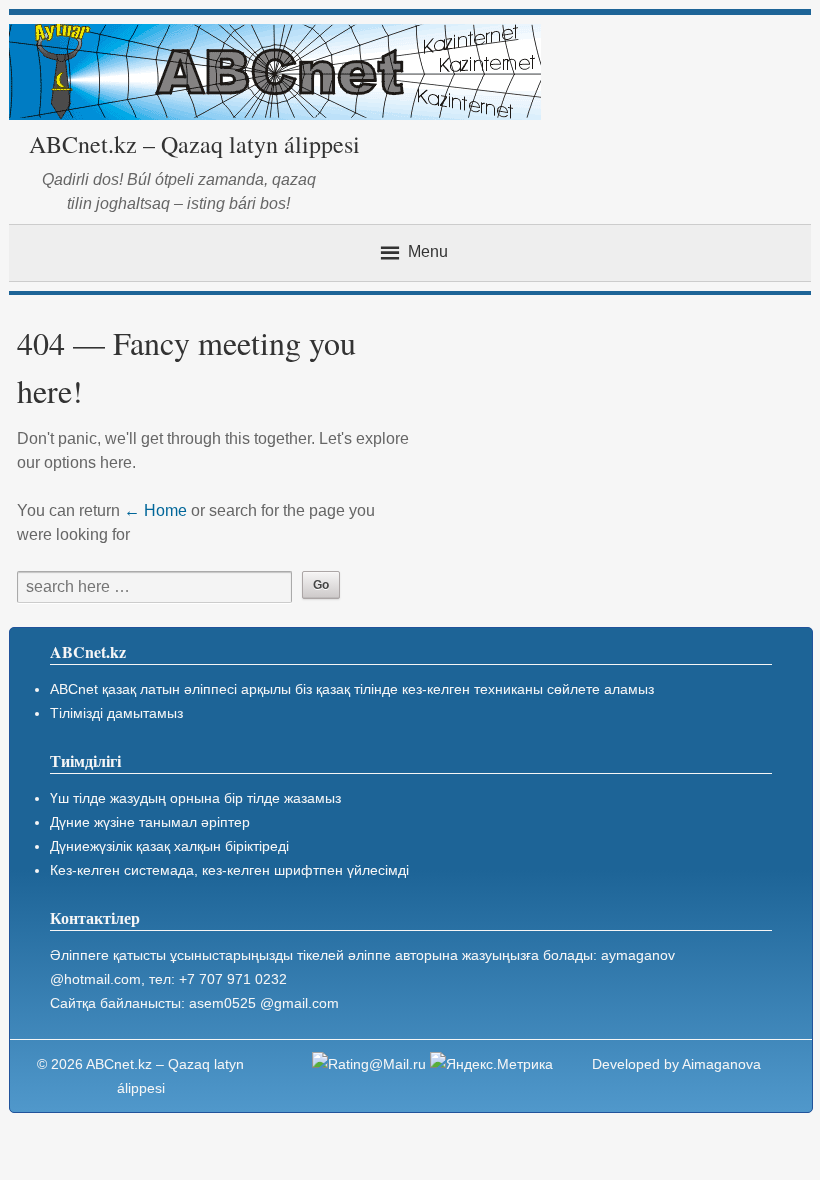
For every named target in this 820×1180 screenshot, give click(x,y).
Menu (428, 251)
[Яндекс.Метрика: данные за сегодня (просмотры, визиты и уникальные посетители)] (491, 1064)
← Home (155, 510)
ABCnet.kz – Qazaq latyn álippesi (194, 144)
